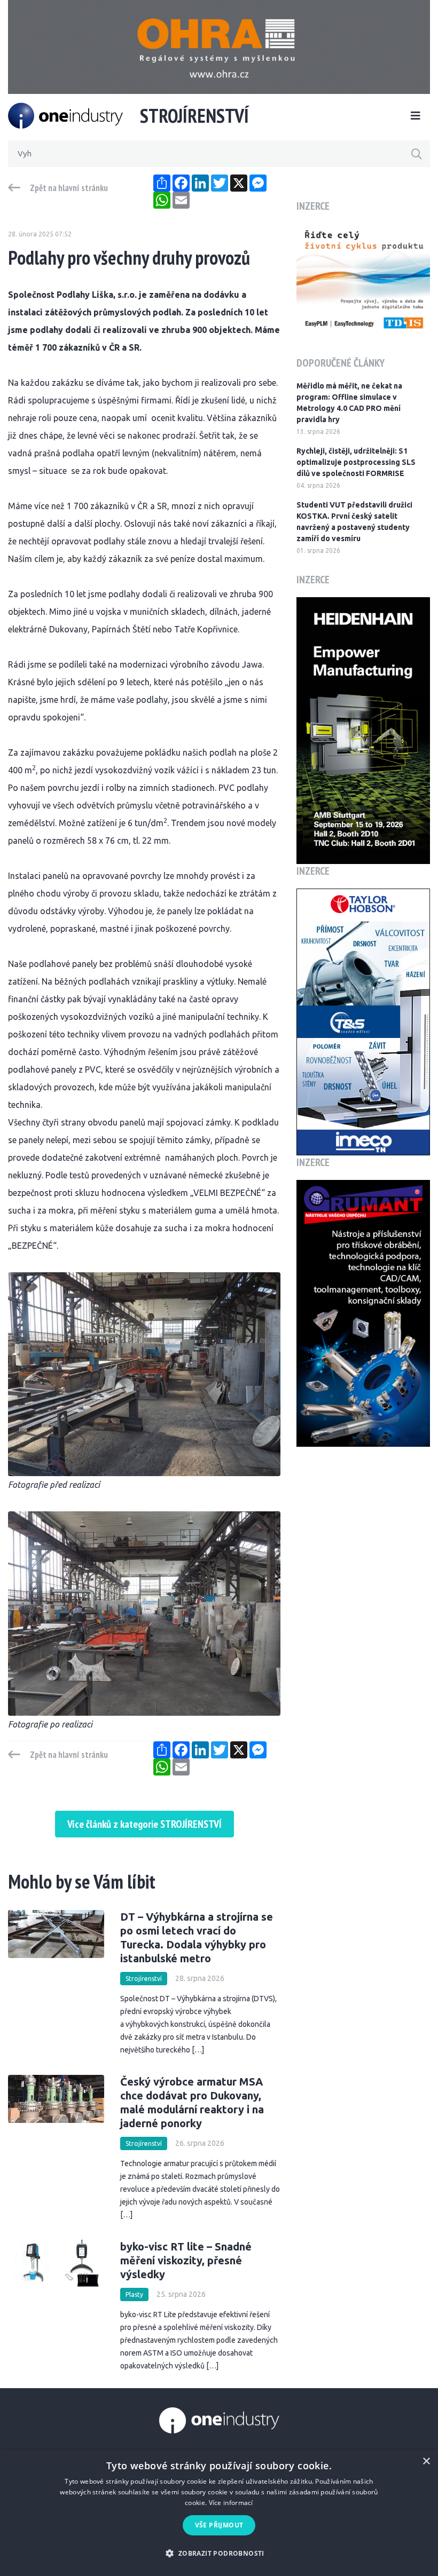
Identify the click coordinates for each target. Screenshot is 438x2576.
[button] (219, 2553)
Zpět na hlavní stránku (69, 188)
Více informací (231, 2503)
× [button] (426, 2462)
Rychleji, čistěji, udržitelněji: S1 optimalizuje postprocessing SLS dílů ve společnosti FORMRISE (356, 462)
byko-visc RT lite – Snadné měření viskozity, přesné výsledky (186, 2260)
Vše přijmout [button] (219, 2525)
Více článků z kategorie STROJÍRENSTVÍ (144, 1824)
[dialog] (219, 2513)
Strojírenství (144, 1979)
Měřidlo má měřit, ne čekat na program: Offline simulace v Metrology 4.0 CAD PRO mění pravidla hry (349, 403)
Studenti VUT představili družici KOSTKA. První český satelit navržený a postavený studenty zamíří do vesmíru (354, 522)
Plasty (134, 2294)
